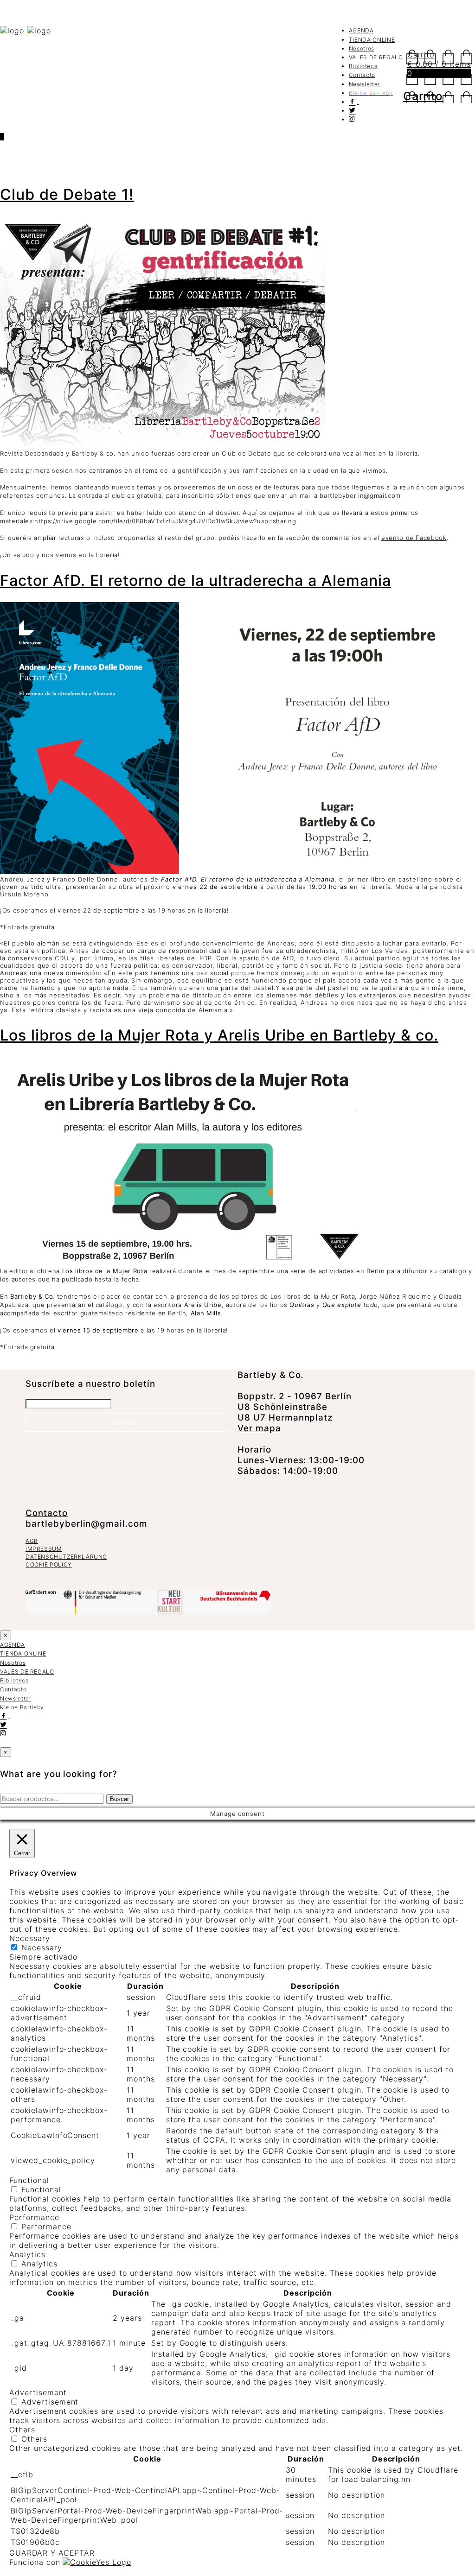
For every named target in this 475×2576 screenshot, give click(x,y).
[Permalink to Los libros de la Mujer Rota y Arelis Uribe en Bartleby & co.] (188, 1263)
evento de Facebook (414, 538)
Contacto (362, 75)
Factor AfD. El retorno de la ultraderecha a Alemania (196, 581)
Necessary (42, 1948)
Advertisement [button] (38, 2392)
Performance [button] (34, 2217)
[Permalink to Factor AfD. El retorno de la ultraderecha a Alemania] (237, 872)
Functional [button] (29, 2180)
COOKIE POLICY (49, 1564)
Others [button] (22, 2430)
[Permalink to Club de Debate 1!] (163, 445)
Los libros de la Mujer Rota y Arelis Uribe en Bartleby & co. (219, 1035)
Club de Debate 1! (67, 194)
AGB (32, 1541)
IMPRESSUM (44, 1549)
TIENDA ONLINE (372, 40)
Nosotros (362, 48)
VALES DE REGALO (376, 57)
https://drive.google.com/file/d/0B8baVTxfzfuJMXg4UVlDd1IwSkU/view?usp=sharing (165, 521)
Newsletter (365, 84)
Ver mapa (259, 1428)
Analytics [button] (27, 2254)
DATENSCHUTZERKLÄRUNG (66, 1557)
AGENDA (361, 30)
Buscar (119, 1799)
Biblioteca (363, 66)
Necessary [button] (30, 1938)
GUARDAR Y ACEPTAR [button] (52, 2553)
